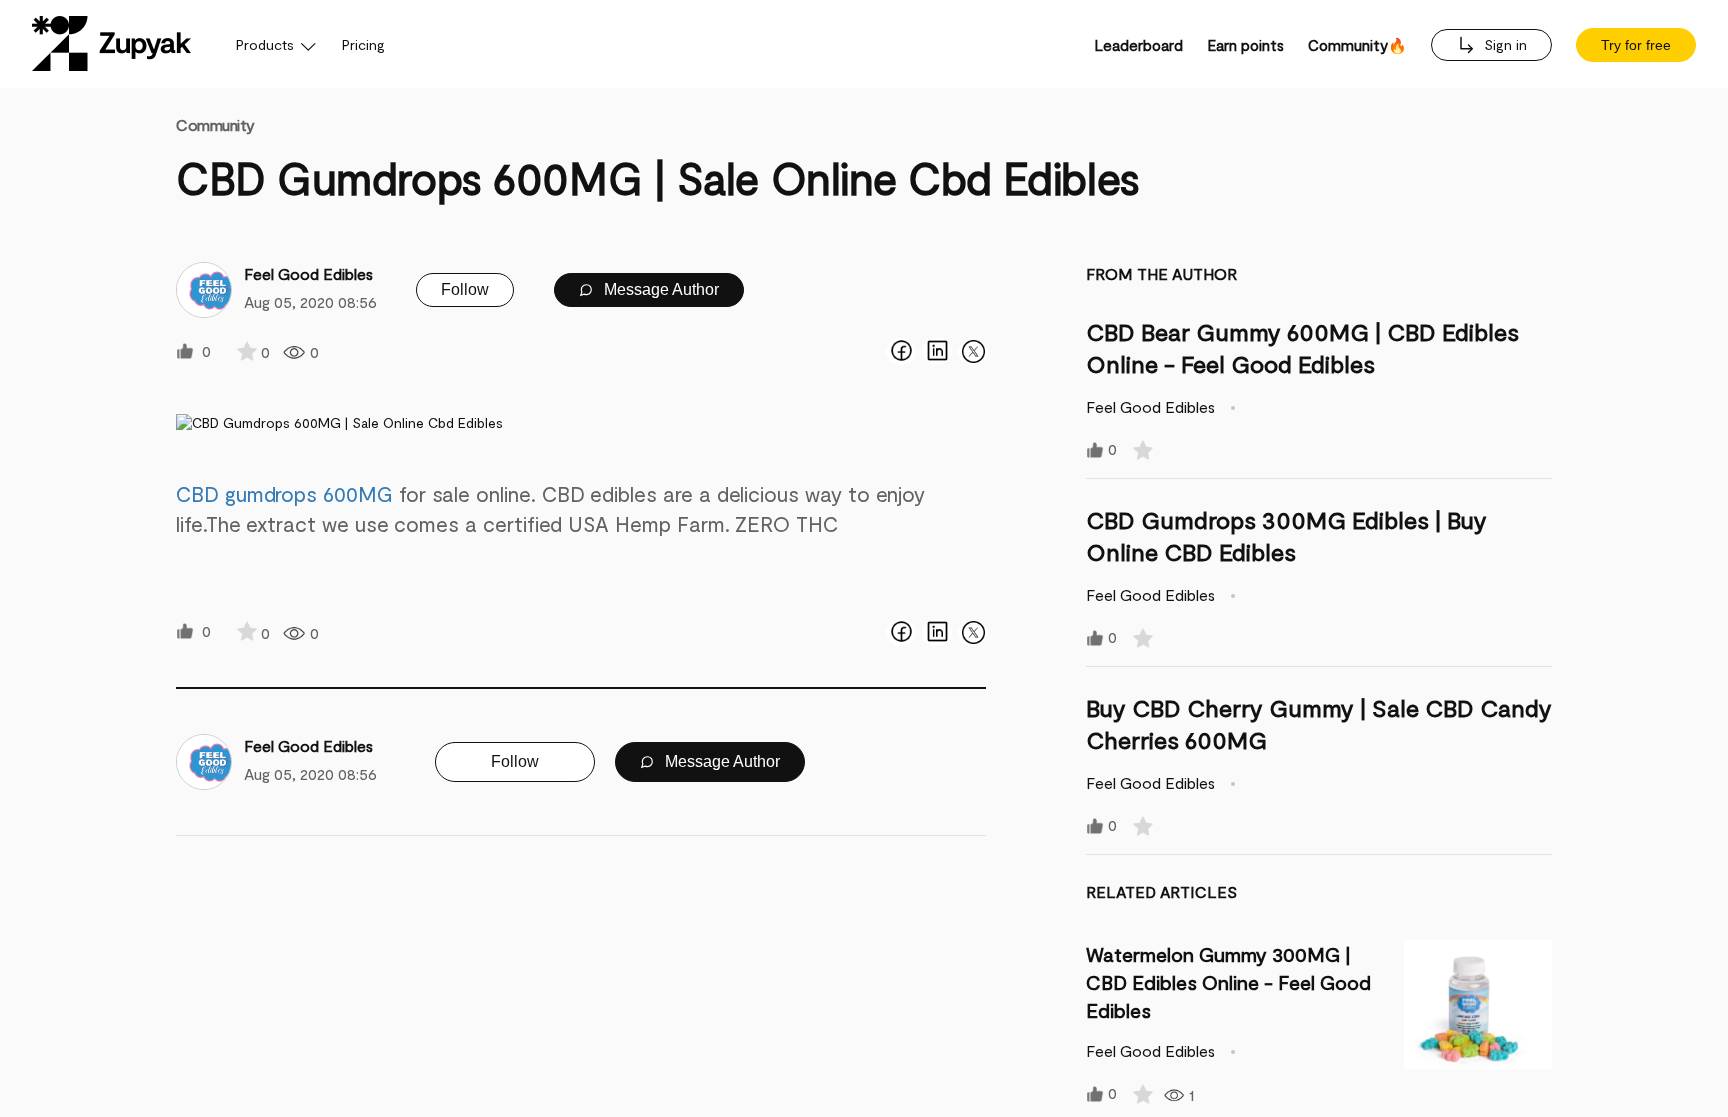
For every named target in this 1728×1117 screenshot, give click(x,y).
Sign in (1503, 44)
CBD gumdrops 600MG (284, 493)
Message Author (659, 289)
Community (215, 124)
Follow (465, 289)
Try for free (1636, 45)
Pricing (363, 44)
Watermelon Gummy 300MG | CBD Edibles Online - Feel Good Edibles (1228, 982)
